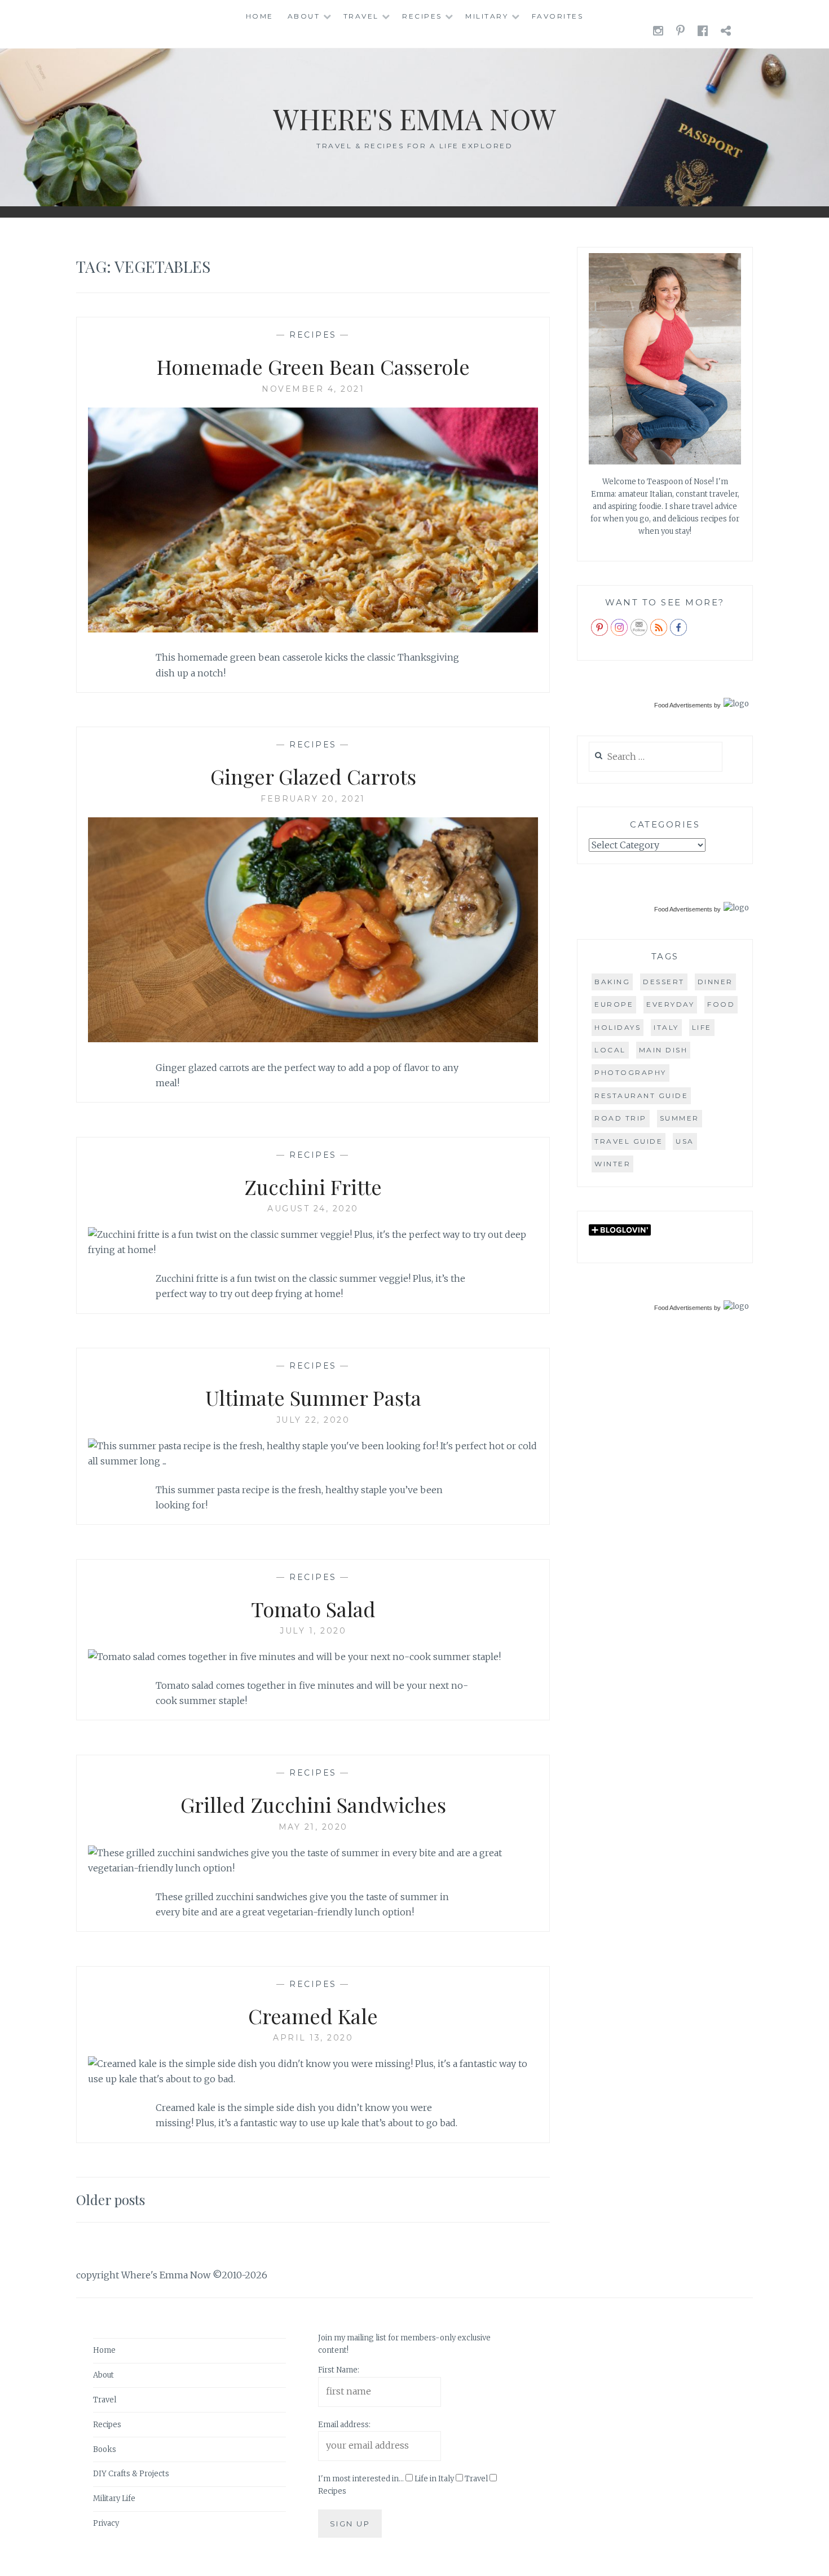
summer (680, 1118)
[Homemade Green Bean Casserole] (313, 629)
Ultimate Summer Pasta (313, 1397)
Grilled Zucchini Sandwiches (313, 1804)
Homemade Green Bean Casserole (313, 366)
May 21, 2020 (313, 1827)
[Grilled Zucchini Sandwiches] (313, 1868)
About (304, 16)
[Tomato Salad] (294, 1657)
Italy (666, 1027)
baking (612, 982)
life (702, 1027)
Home (260, 16)
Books (105, 2449)
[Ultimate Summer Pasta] (313, 1461)
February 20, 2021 (313, 799)
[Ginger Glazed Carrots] (313, 1039)
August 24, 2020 (313, 1209)
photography (630, 1072)
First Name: (339, 2370)
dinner (715, 982)
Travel (361, 16)
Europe (614, 1004)
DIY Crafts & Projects (131, 2474)
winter (612, 1164)
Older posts (111, 2199)
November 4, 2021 (313, 389)
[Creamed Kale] (313, 2079)
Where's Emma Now (414, 119)
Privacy (106, 2523)
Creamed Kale (313, 2016)
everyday (670, 1004)
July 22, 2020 (313, 1420)
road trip (621, 1118)
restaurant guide (641, 1096)
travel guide (629, 1141)
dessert (664, 982)
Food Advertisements (683, 705)
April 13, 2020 (313, 2038)
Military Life (114, 2498)
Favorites (558, 16)
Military (487, 16)
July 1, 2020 (313, 1631)
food (721, 1004)
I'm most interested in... (361, 2479)
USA (685, 1141)
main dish (663, 1050)
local (610, 1050)
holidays (618, 1027)
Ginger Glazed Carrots (313, 776)
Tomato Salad (313, 1609)
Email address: (344, 2425)
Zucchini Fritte (313, 1187)
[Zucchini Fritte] (313, 1250)
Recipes (422, 16)
